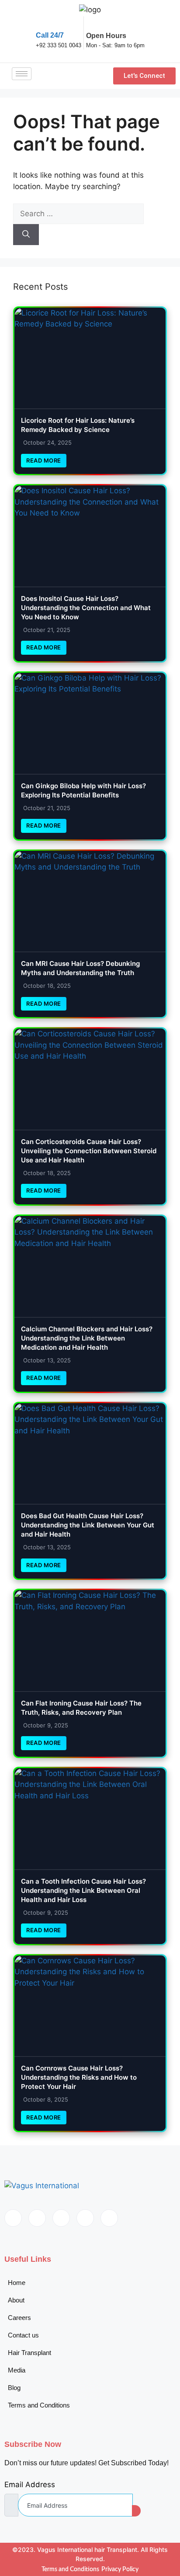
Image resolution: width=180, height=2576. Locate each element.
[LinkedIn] (61, 2218)
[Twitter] (37, 2218)
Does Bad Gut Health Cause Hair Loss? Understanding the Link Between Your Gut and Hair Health (88, 1525)
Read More (44, 460)
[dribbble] (85, 2218)
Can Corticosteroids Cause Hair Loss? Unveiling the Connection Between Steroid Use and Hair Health (89, 1151)
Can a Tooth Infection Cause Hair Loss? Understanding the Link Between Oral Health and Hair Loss (83, 1890)
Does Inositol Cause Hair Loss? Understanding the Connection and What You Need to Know (86, 608)
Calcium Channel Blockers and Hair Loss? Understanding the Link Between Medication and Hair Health (87, 1338)
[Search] (26, 235)
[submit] (136, 2511)
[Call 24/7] (42, 22)
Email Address (30, 2485)
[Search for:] (78, 214)
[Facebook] (13, 2218)
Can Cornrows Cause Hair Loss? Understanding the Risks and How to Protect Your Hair (79, 2077)
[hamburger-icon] (22, 74)
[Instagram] (109, 2218)
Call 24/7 (50, 35)
